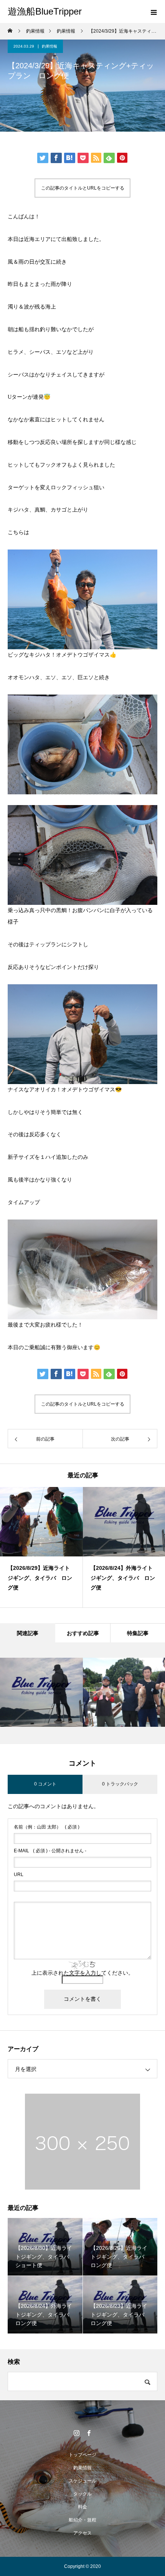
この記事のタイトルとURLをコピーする (83, 188)
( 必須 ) (47, 1827)
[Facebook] (89, 2433)
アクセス (82, 2533)
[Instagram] (76, 2433)
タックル (82, 2494)
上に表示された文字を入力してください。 (82, 1973)
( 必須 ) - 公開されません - (50, 1851)
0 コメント (45, 1784)
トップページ (82, 2455)
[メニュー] (153, 12)
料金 (82, 2507)
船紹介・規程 (82, 2520)
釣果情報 (49, 46)
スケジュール (82, 2481)
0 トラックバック (120, 1784)
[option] (41, 1547)
